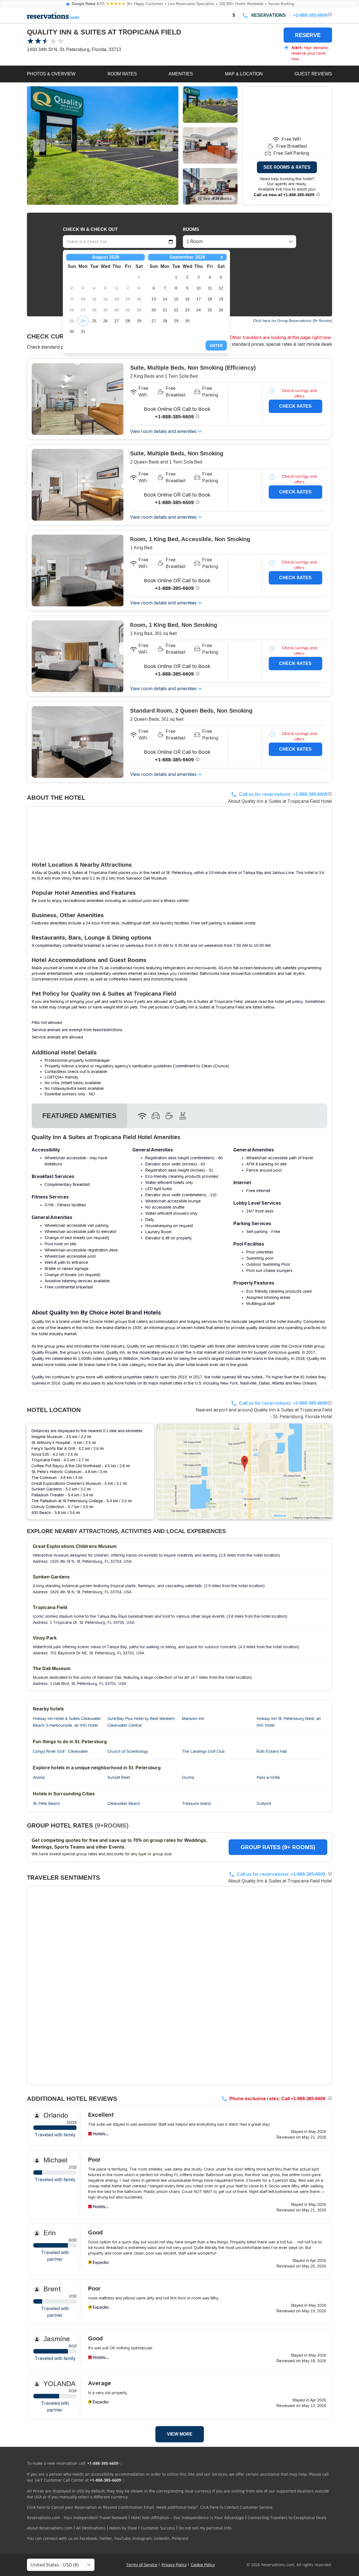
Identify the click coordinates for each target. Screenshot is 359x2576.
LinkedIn (162, 2538)
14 (165, 299)
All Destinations (91, 2528)
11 (210, 288)
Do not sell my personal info (205, 2528)
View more (180, 2434)
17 (199, 299)
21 (165, 310)
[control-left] (39, 146)
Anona (39, 1777)
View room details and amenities (163, 431)
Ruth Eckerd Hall (272, 1751)
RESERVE (308, 35)
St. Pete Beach (46, 1803)
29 (139, 321)
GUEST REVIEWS (313, 74)
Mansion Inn (193, 1719)
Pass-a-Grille (268, 1777)
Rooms (191, 229)
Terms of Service (142, 2565)
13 (154, 299)
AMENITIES (181, 74)
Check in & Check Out (90, 229)
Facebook (88, 2538)
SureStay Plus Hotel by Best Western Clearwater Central (141, 1722)
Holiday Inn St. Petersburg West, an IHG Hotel (289, 1722)
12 (221, 288)
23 (187, 310)
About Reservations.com (50, 2528)
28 (128, 321)
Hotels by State (123, 2528)
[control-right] (166, 146)
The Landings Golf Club (203, 1751)
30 (72, 331)
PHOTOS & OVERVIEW (51, 74)
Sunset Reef (119, 1777)
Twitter (106, 2538)
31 (83, 331)
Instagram (142, 2538)
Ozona (188, 1777)
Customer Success (158, 2528)
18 (210, 299)
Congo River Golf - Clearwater (60, 1751)
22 (176, 310)
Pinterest (180, 2538)
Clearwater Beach (124, 1803)
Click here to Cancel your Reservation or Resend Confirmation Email (90, 2507)
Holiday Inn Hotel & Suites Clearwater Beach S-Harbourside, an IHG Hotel (67, 1722)
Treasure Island (196, 1803)
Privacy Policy (174, 2565)
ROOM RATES (122, 74)
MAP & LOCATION (244, 74)
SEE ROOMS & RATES (287, 167)
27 (117, 321)
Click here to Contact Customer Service (236, 2507)
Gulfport (264, 1803)
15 (176, 299)
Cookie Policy (203, 2565)
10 (199, 288)
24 (83, 321)
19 (221, 299)
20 (154, 310)
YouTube (122, 2538)
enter (216, 346)
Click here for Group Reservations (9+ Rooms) (293, 321)
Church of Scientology (128, 1751)
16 (187, 299)
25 (94, 321)
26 (105, 321)
